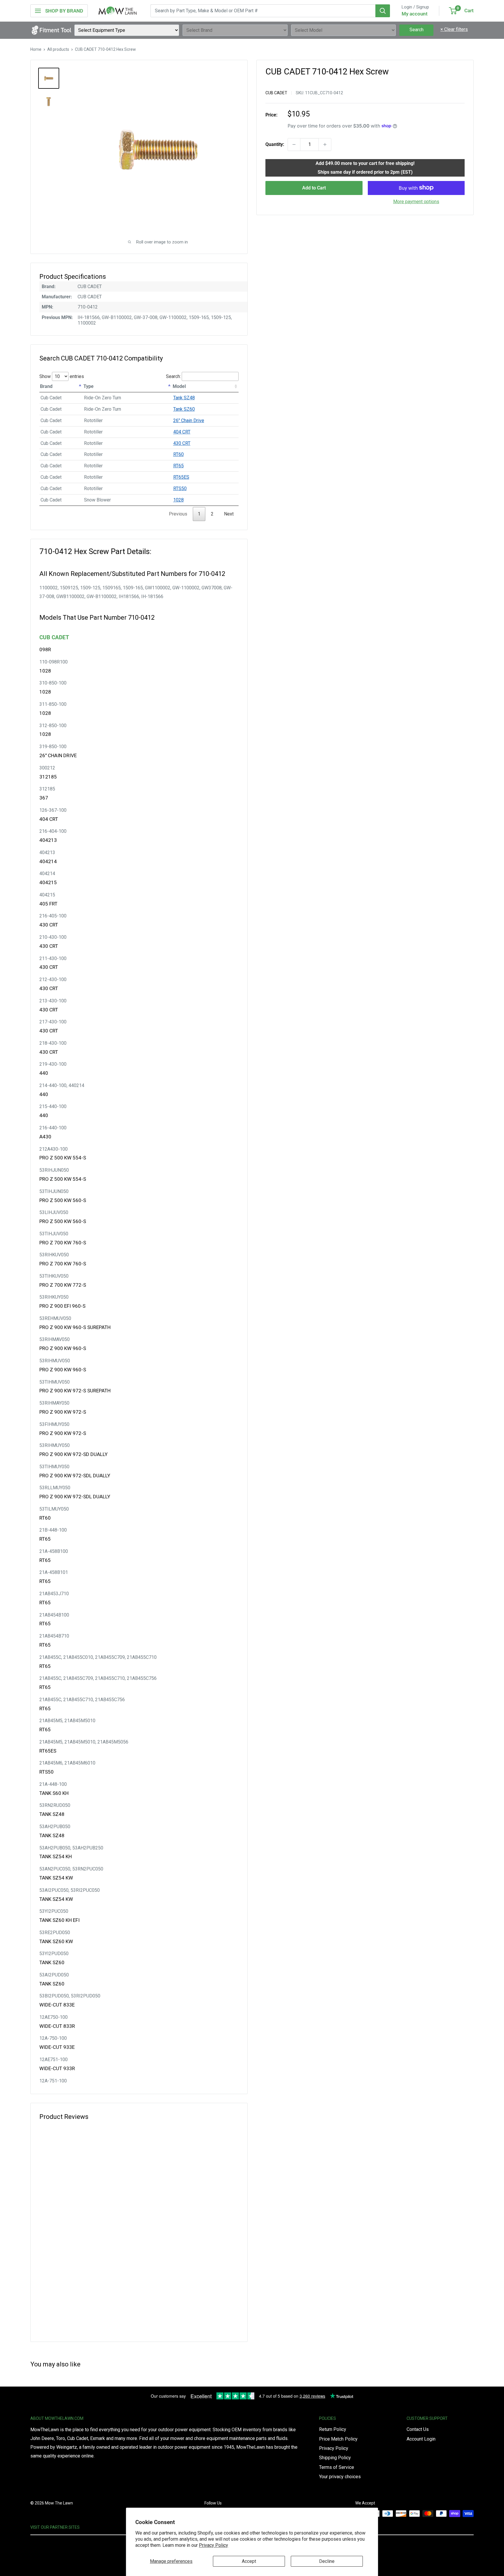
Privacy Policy (213, 2545)
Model (179, 386)
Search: (173, 376)
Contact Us (418, 2429)
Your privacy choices (340, 2477)
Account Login (421, 2439)
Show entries (62, 376)
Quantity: (275, 144)
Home (36, 49)
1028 (178, 500)
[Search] (383, 11)
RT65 (178, 466)
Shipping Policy (335, 2458)
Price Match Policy (338, 2439)
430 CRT (182, 443)
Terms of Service (337, 2467)
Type (89, 386)
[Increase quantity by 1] (325, 144)
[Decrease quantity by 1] (294, 144)
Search (416, 30)
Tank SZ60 (184, 409)
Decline (327, 2561)
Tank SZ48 (184, 398)
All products (58, 49)
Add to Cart (314, 188)
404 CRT (182, 432)
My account (415, 14)
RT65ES (181, 477)
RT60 (178, 454)
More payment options (416, 201)
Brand (46, 386)
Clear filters (454, 29)
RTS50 (180, 488)
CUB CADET (276, 93)
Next (229, 514)
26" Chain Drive (189, 420)
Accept (249, 2561)
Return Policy (333, 2429)
